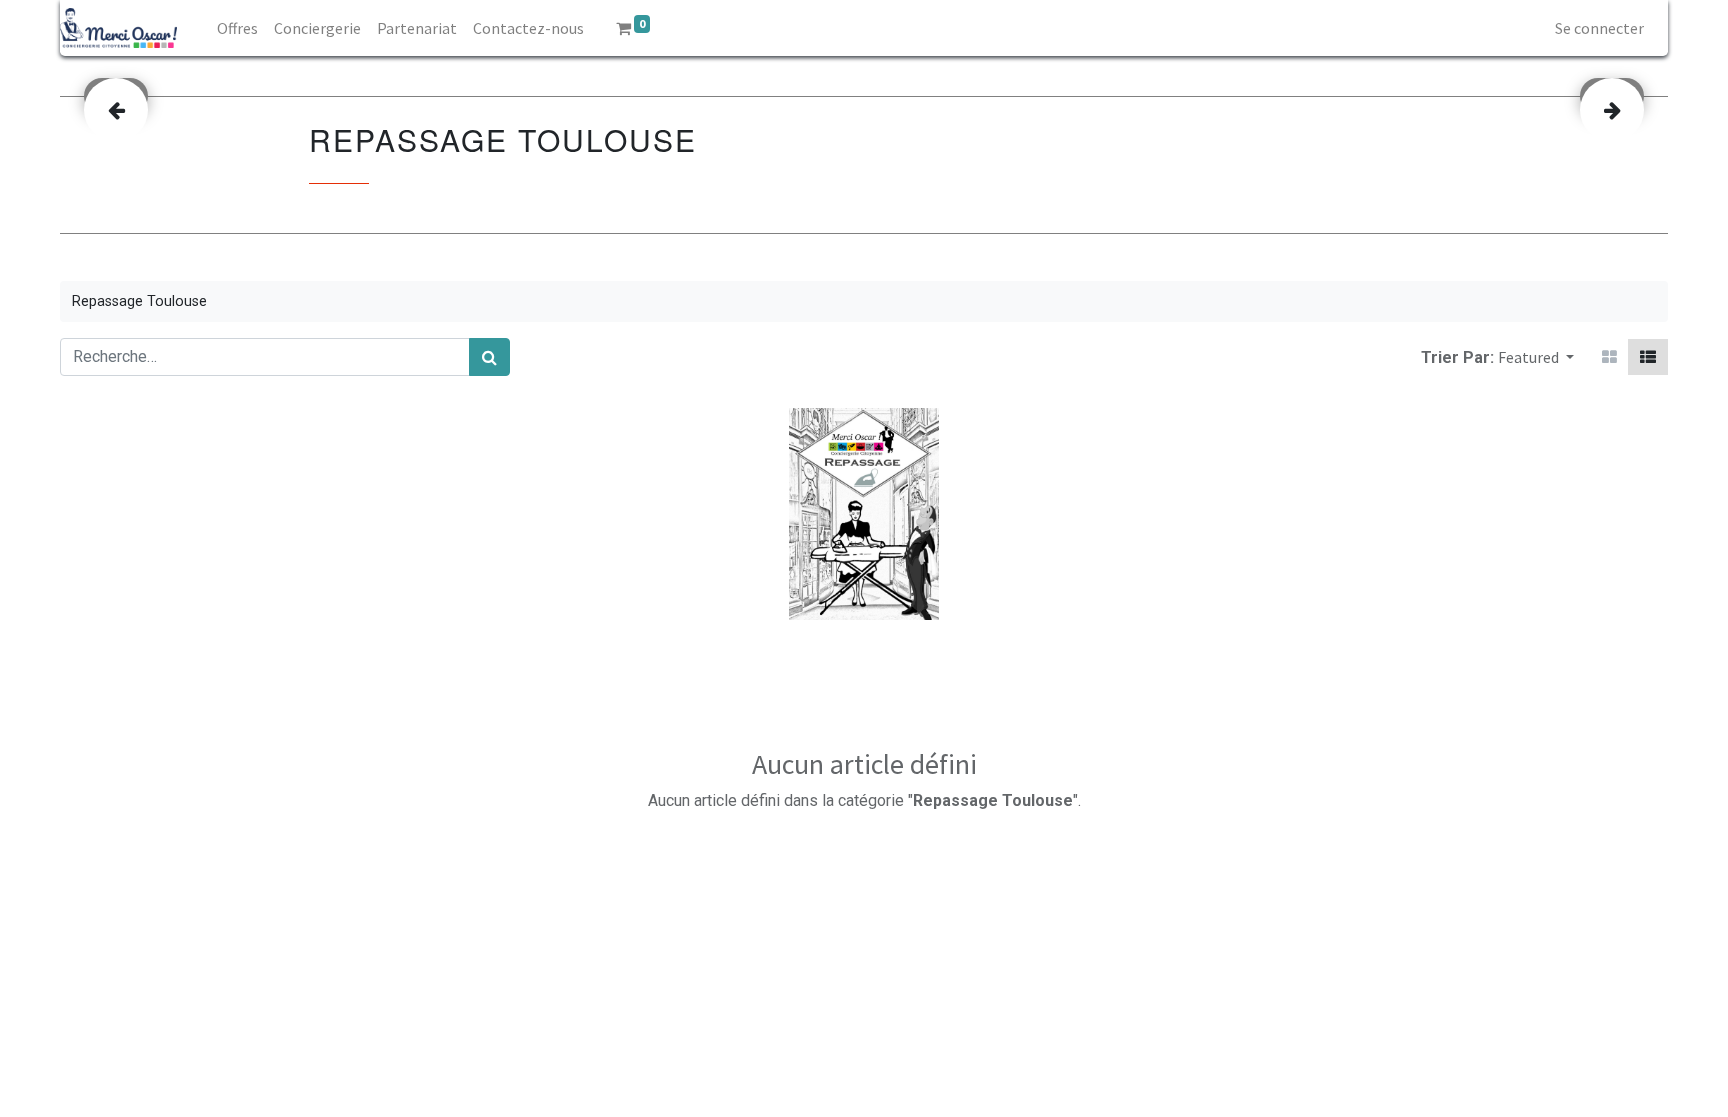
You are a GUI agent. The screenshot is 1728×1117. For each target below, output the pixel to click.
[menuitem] (237, 28)
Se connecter (1599, 28)
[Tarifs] (1609, 357)
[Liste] (1648, 357)
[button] (1536, 357)
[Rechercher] (489, 357)
